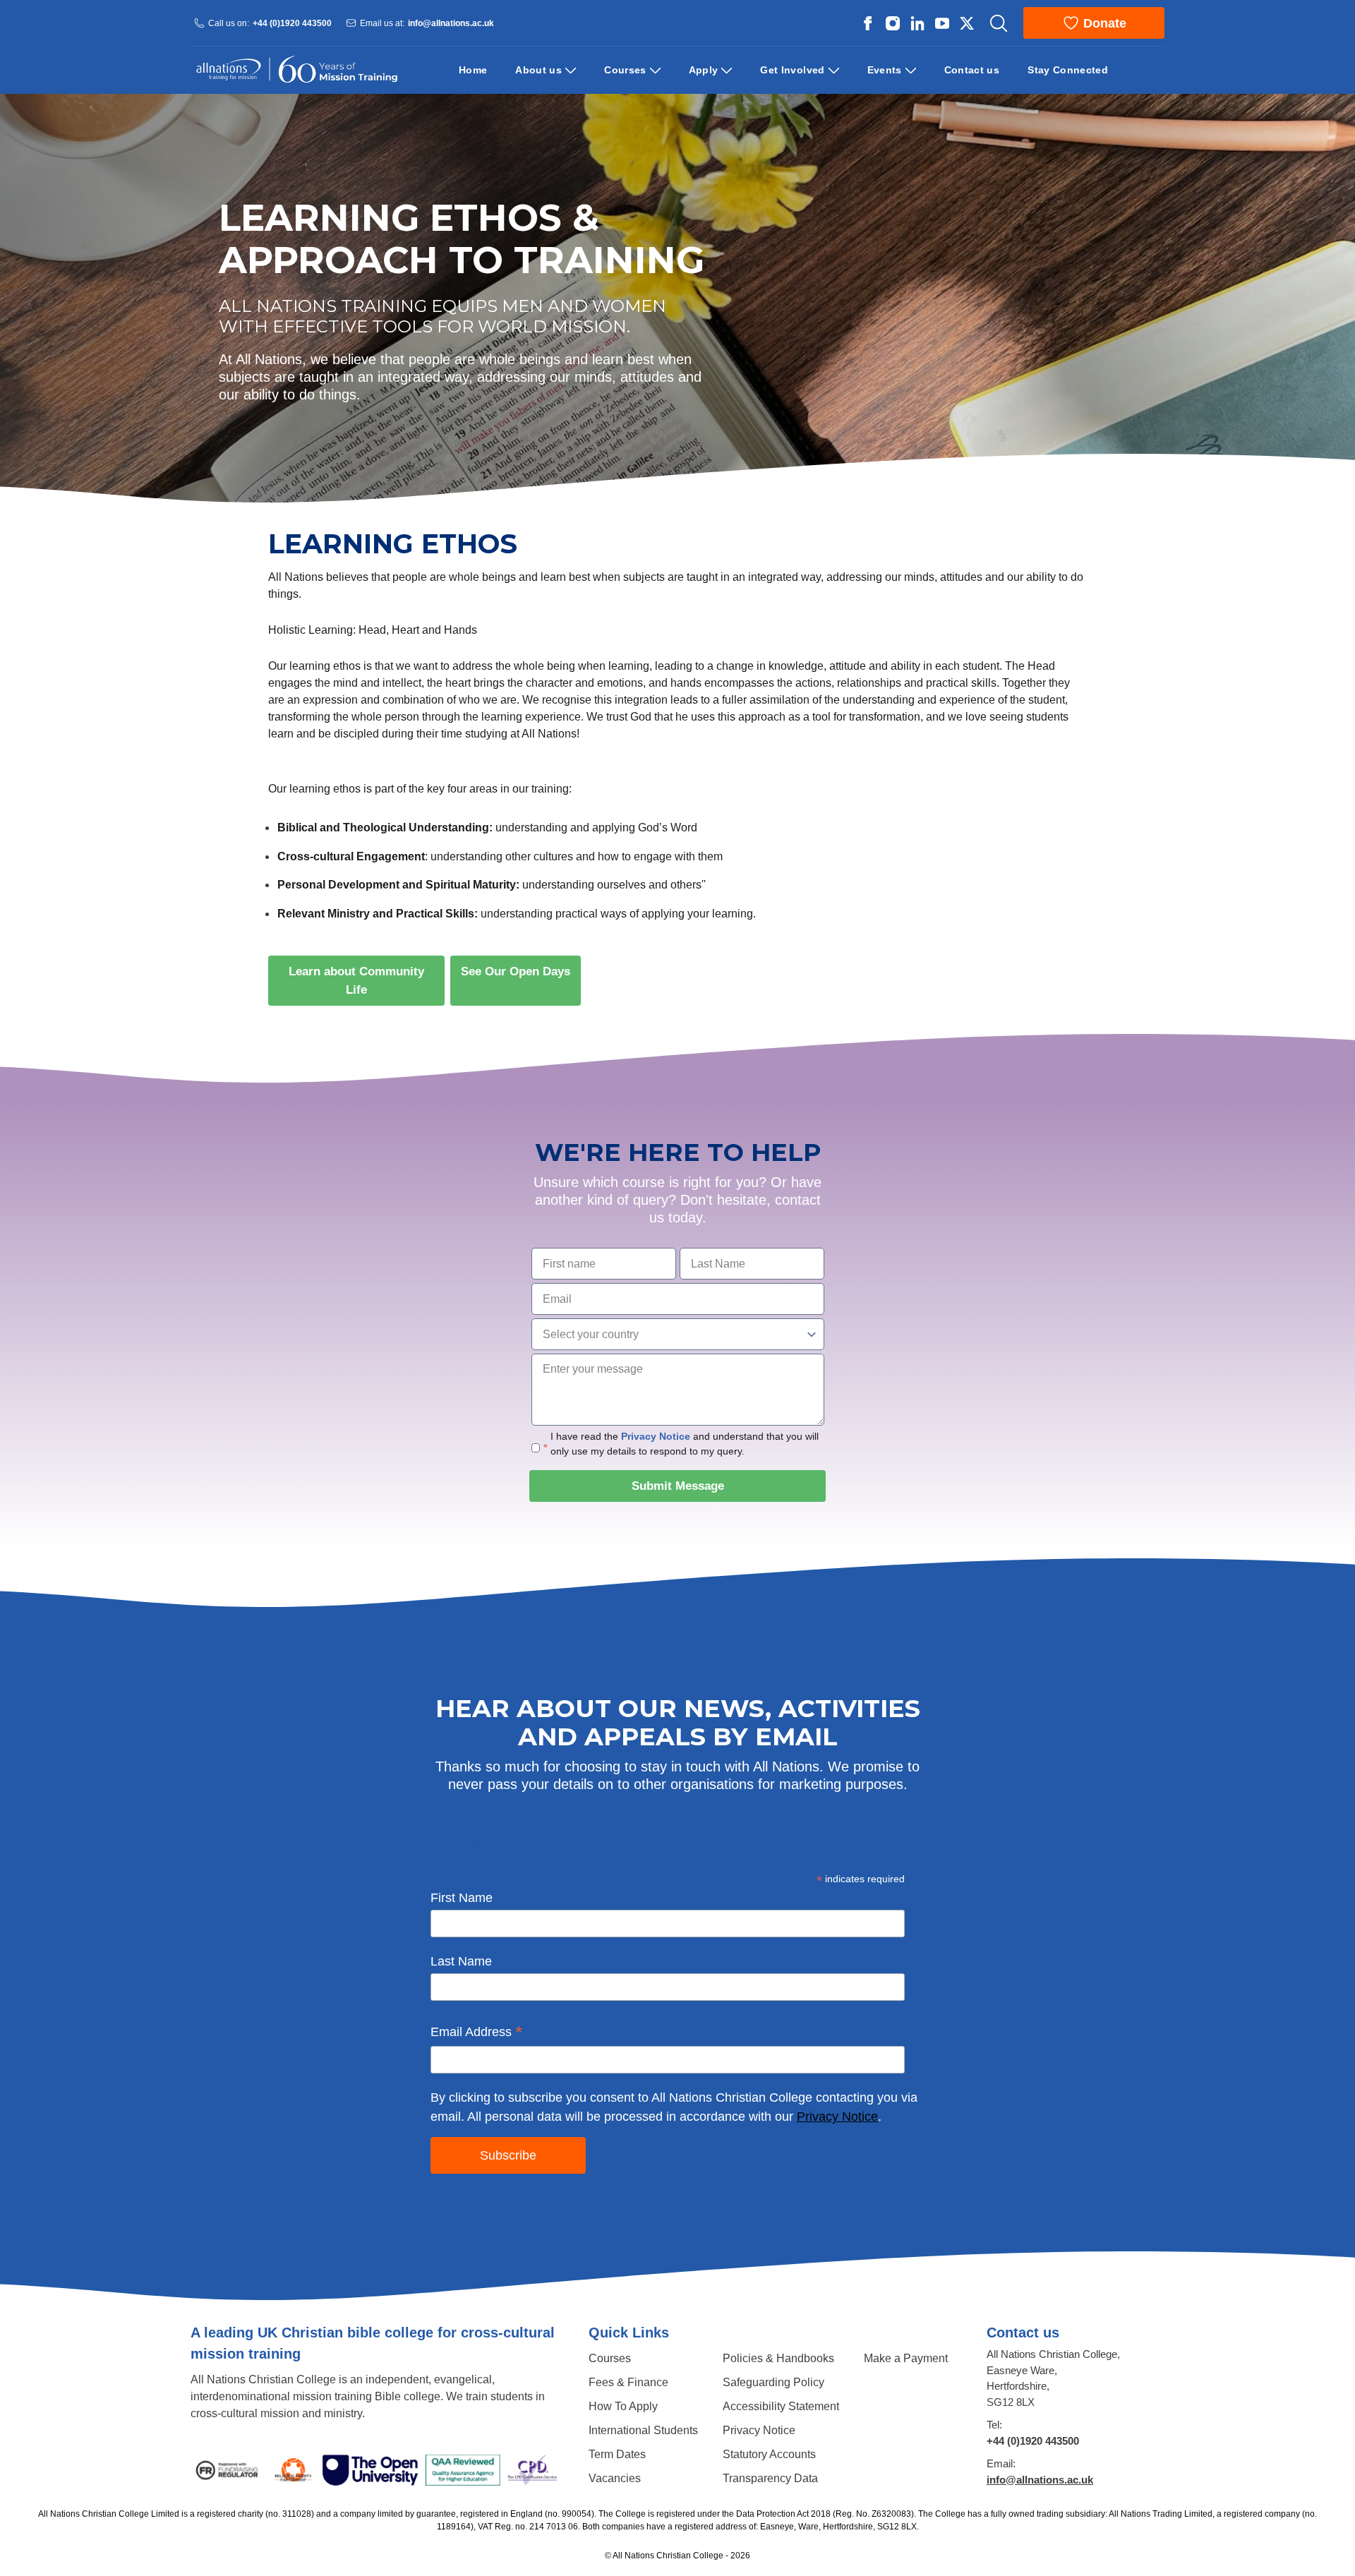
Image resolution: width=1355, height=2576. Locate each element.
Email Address (477, 2033)
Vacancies (615, 2478)
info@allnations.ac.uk (451, 23)
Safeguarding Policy (773, 2382)
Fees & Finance (628, 2382)
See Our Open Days (521, 971)
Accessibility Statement (781, 2406)
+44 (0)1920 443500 (292, 23)
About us (538, 70)
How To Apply (623, 2406)
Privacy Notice (656, 1436)
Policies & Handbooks (778, 2358)
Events (885, 70)
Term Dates (617, 2454)
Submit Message (678, 1486)
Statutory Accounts (769, 2454)
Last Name (461, 1961)
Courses (625, 70)
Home (473, 70)
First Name (462, 1898)
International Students (643, 2430)
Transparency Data (770, 2478)
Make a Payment (906, 2358)
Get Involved (792, 70)
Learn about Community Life (367, 981)
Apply (704, 70)
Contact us (972, 70)
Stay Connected (1068, 70)
